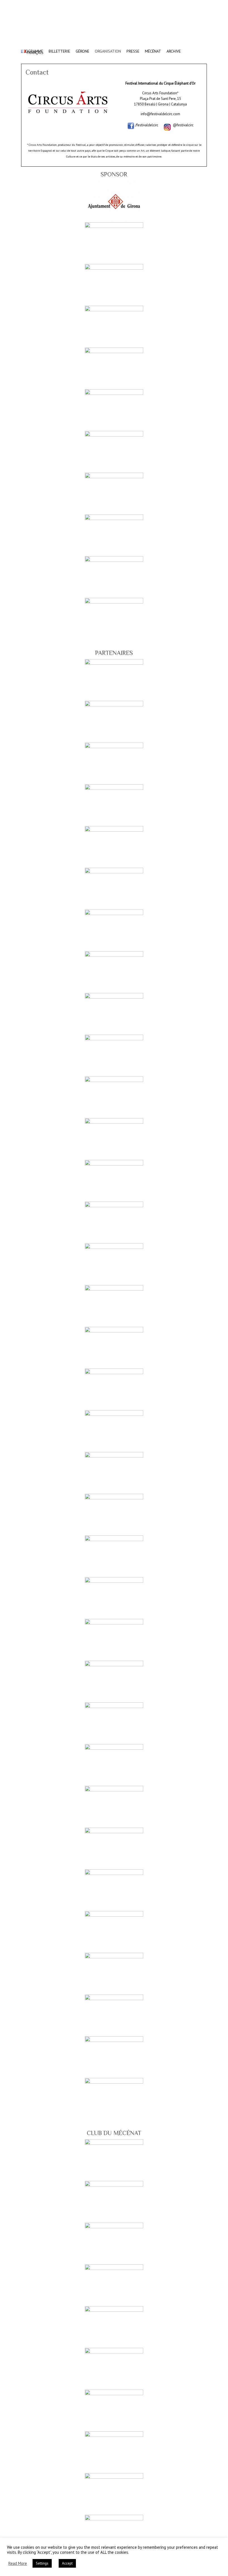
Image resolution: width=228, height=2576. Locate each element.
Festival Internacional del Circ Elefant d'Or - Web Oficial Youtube (194, 4)
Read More (18, 2563)
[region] (114, 410)
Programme (32, 48)
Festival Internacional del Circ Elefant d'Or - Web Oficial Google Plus (186, 4)
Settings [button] (42, 2563)
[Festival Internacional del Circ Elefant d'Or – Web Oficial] (114, 28)
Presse (133, 48)
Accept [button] (67, 2563)
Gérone (82, 48)
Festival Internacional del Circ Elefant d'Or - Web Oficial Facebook (169, 4)
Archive (174, 48)
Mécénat (153, 48)
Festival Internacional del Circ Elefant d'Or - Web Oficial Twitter (178, 4)
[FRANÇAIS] (32, 49)
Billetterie (59, 48)
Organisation (108, 48)
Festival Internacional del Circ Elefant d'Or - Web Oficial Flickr (203, 4)
